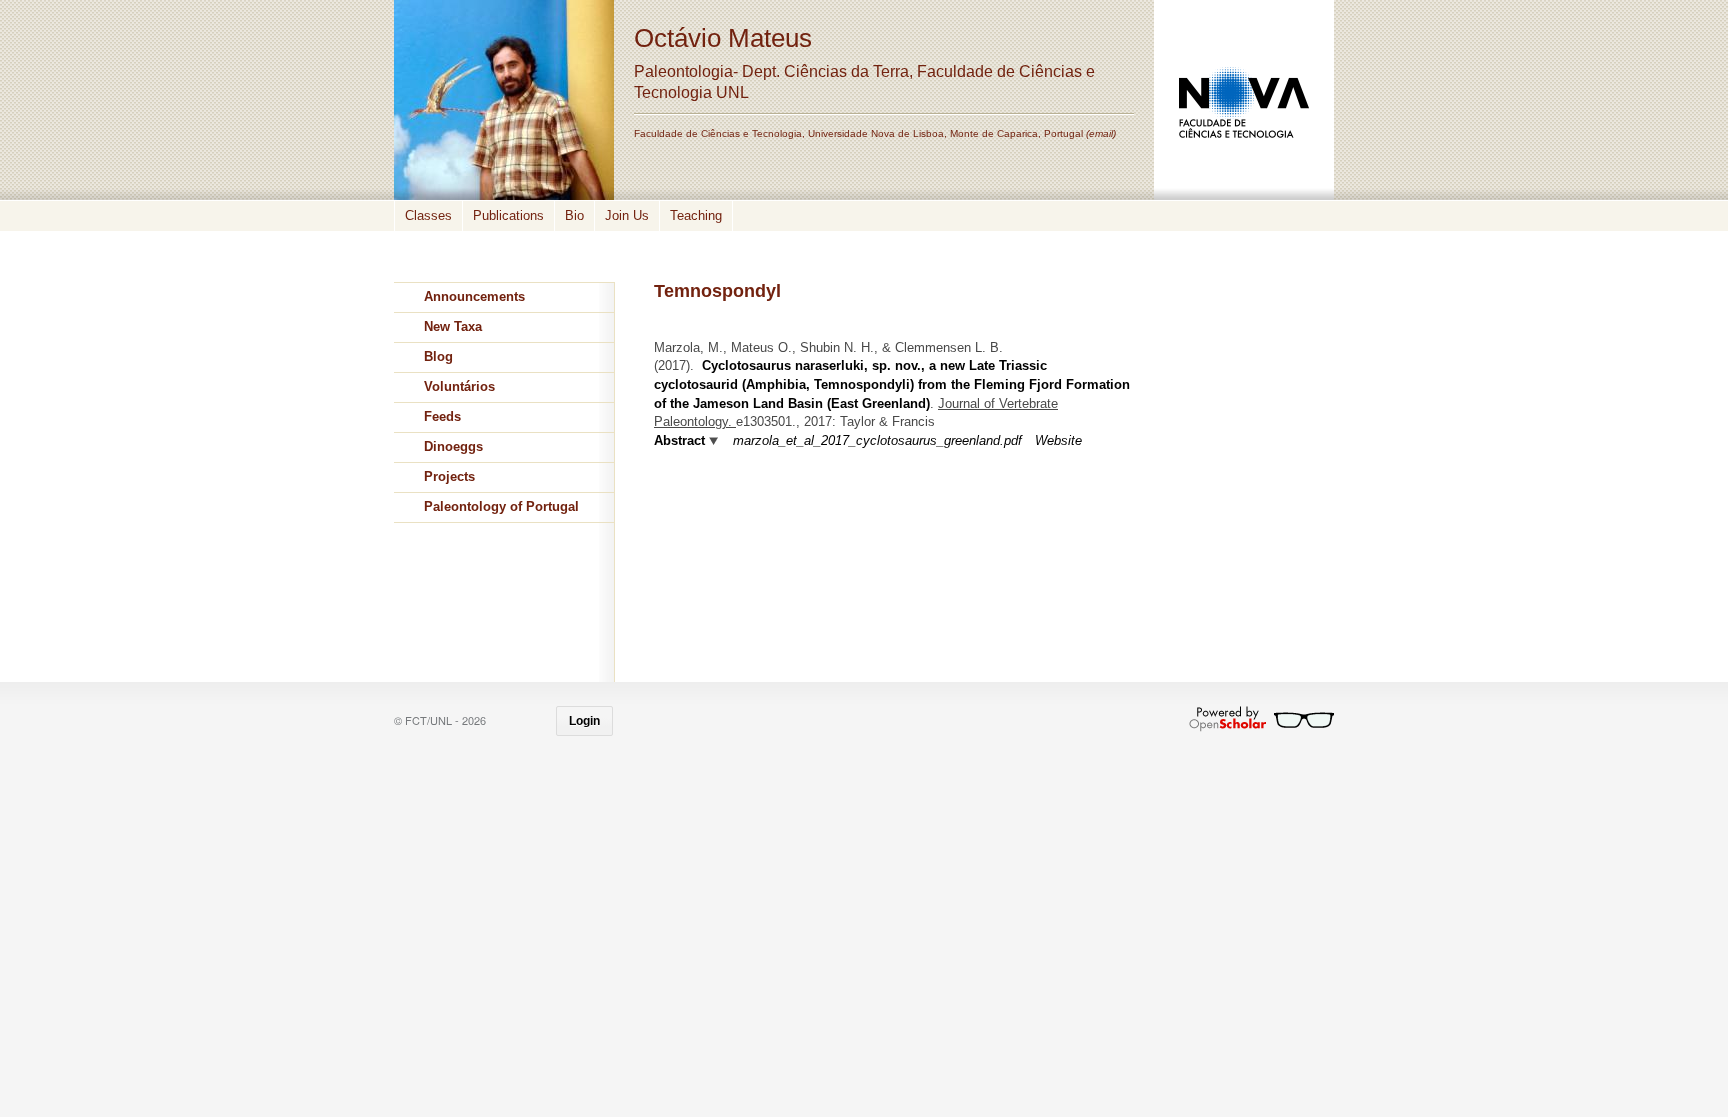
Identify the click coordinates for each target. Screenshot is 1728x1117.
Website (1058, 440)
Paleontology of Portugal (501, 506)
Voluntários (459, 386)
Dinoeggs (453, 446)
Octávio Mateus (723, 38)
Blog (438, 356)
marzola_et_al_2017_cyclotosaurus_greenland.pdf (877, 440)
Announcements (474, 296)
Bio (574, 215)
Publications (508, 215)
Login (584, 721)
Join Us (627, 215)
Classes (428, 215)
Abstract (679, 440)
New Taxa (453, 326)
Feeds (442, 416)
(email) (1101, 133)
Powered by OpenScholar (1261, 719)
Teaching (696, 215)
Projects (449, 476)
